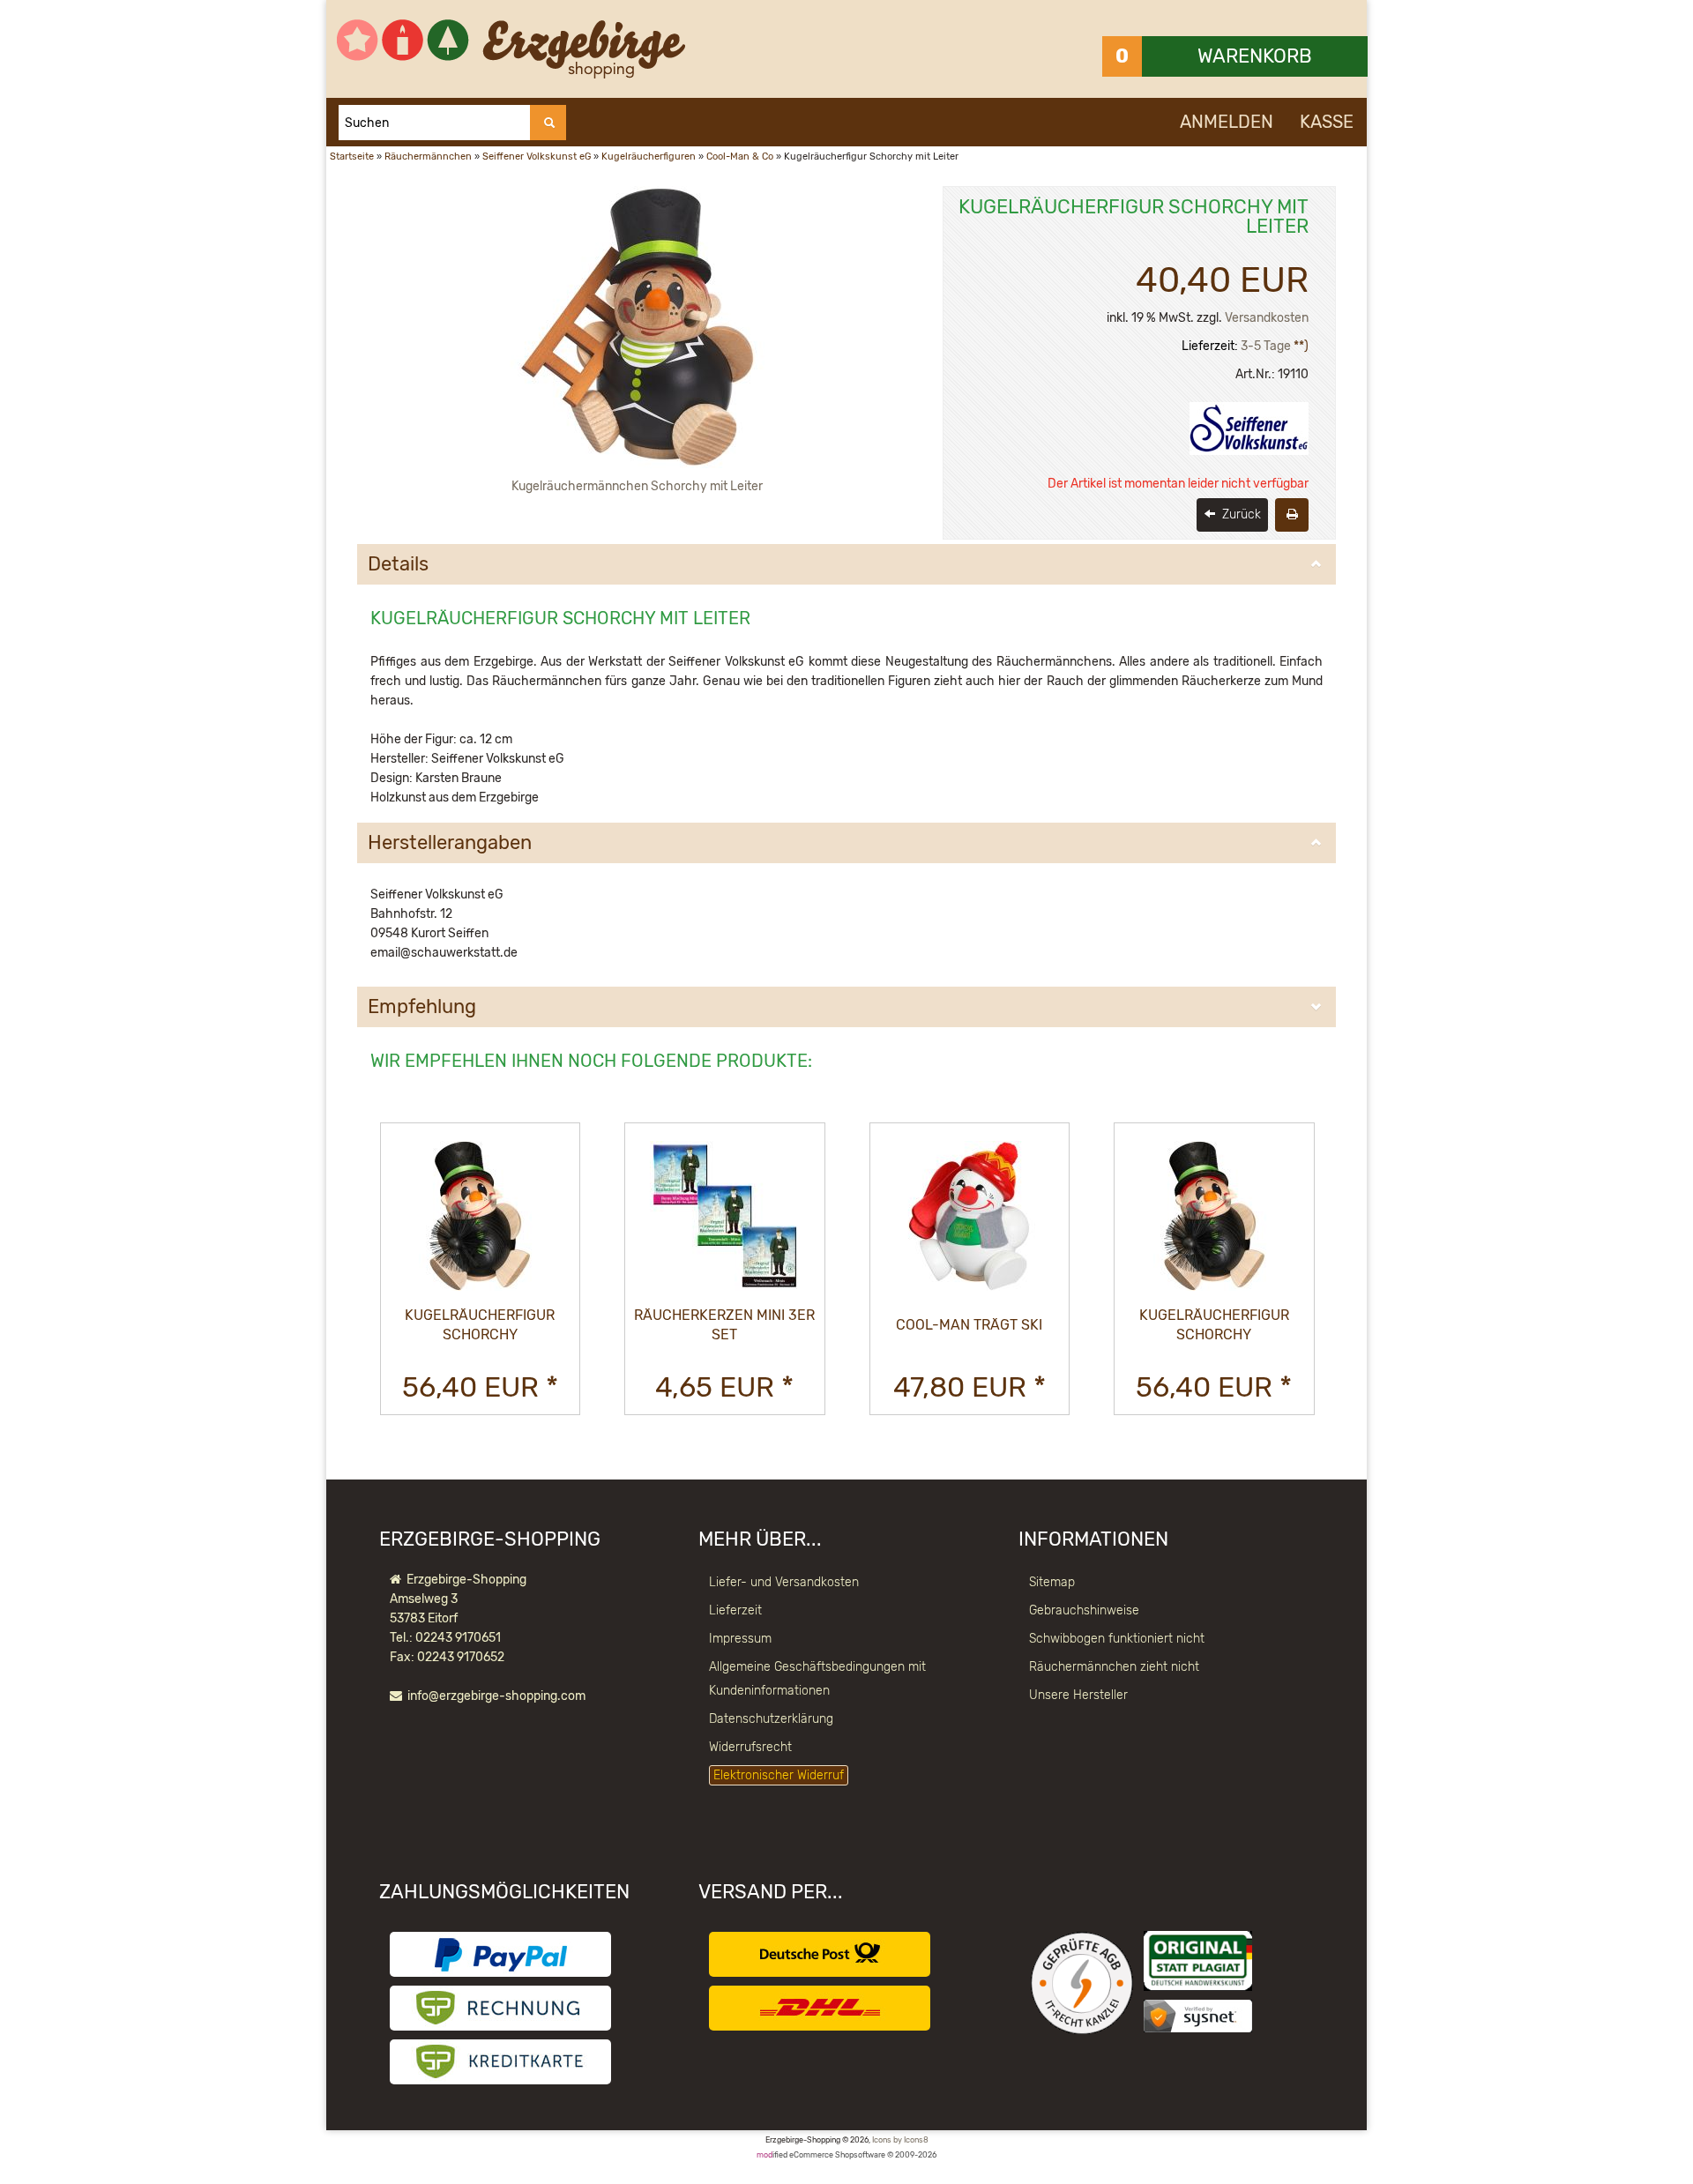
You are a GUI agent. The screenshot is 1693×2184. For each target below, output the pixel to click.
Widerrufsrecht (750, 1747)
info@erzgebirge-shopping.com (496, 1696)
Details (398, 564)
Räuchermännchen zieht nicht (1114, 1667)
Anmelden (1227, 122)
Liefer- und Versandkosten (784, 1582)
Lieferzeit (735, 1610)
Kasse (1327, 122)
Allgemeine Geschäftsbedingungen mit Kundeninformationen (817, 1679)
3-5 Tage (1266, 346)
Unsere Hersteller (1078, 1695)
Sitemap (1052, 1582)
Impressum (740, 1639)
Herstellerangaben (450, 843)
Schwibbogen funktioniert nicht (1117, 1639)
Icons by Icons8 (900, 2140)
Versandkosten (1267, 318)
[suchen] (548, 123)
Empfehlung (422, 1007)
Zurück (1240, 514)
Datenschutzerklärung (771, 1719)
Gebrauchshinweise (1084, 1610)
